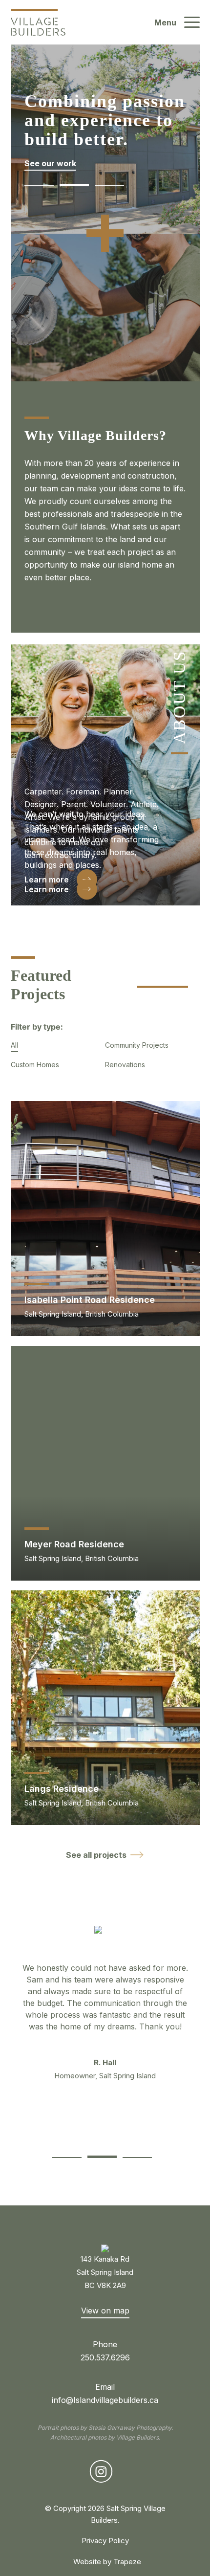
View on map (105, 2311)
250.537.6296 (105, 2357)
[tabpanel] (105, 2008)
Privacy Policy (105, 2541)
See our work (50, 163)
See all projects (96, 1855)
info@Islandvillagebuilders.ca (105, 2400)
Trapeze (127, 2562)
